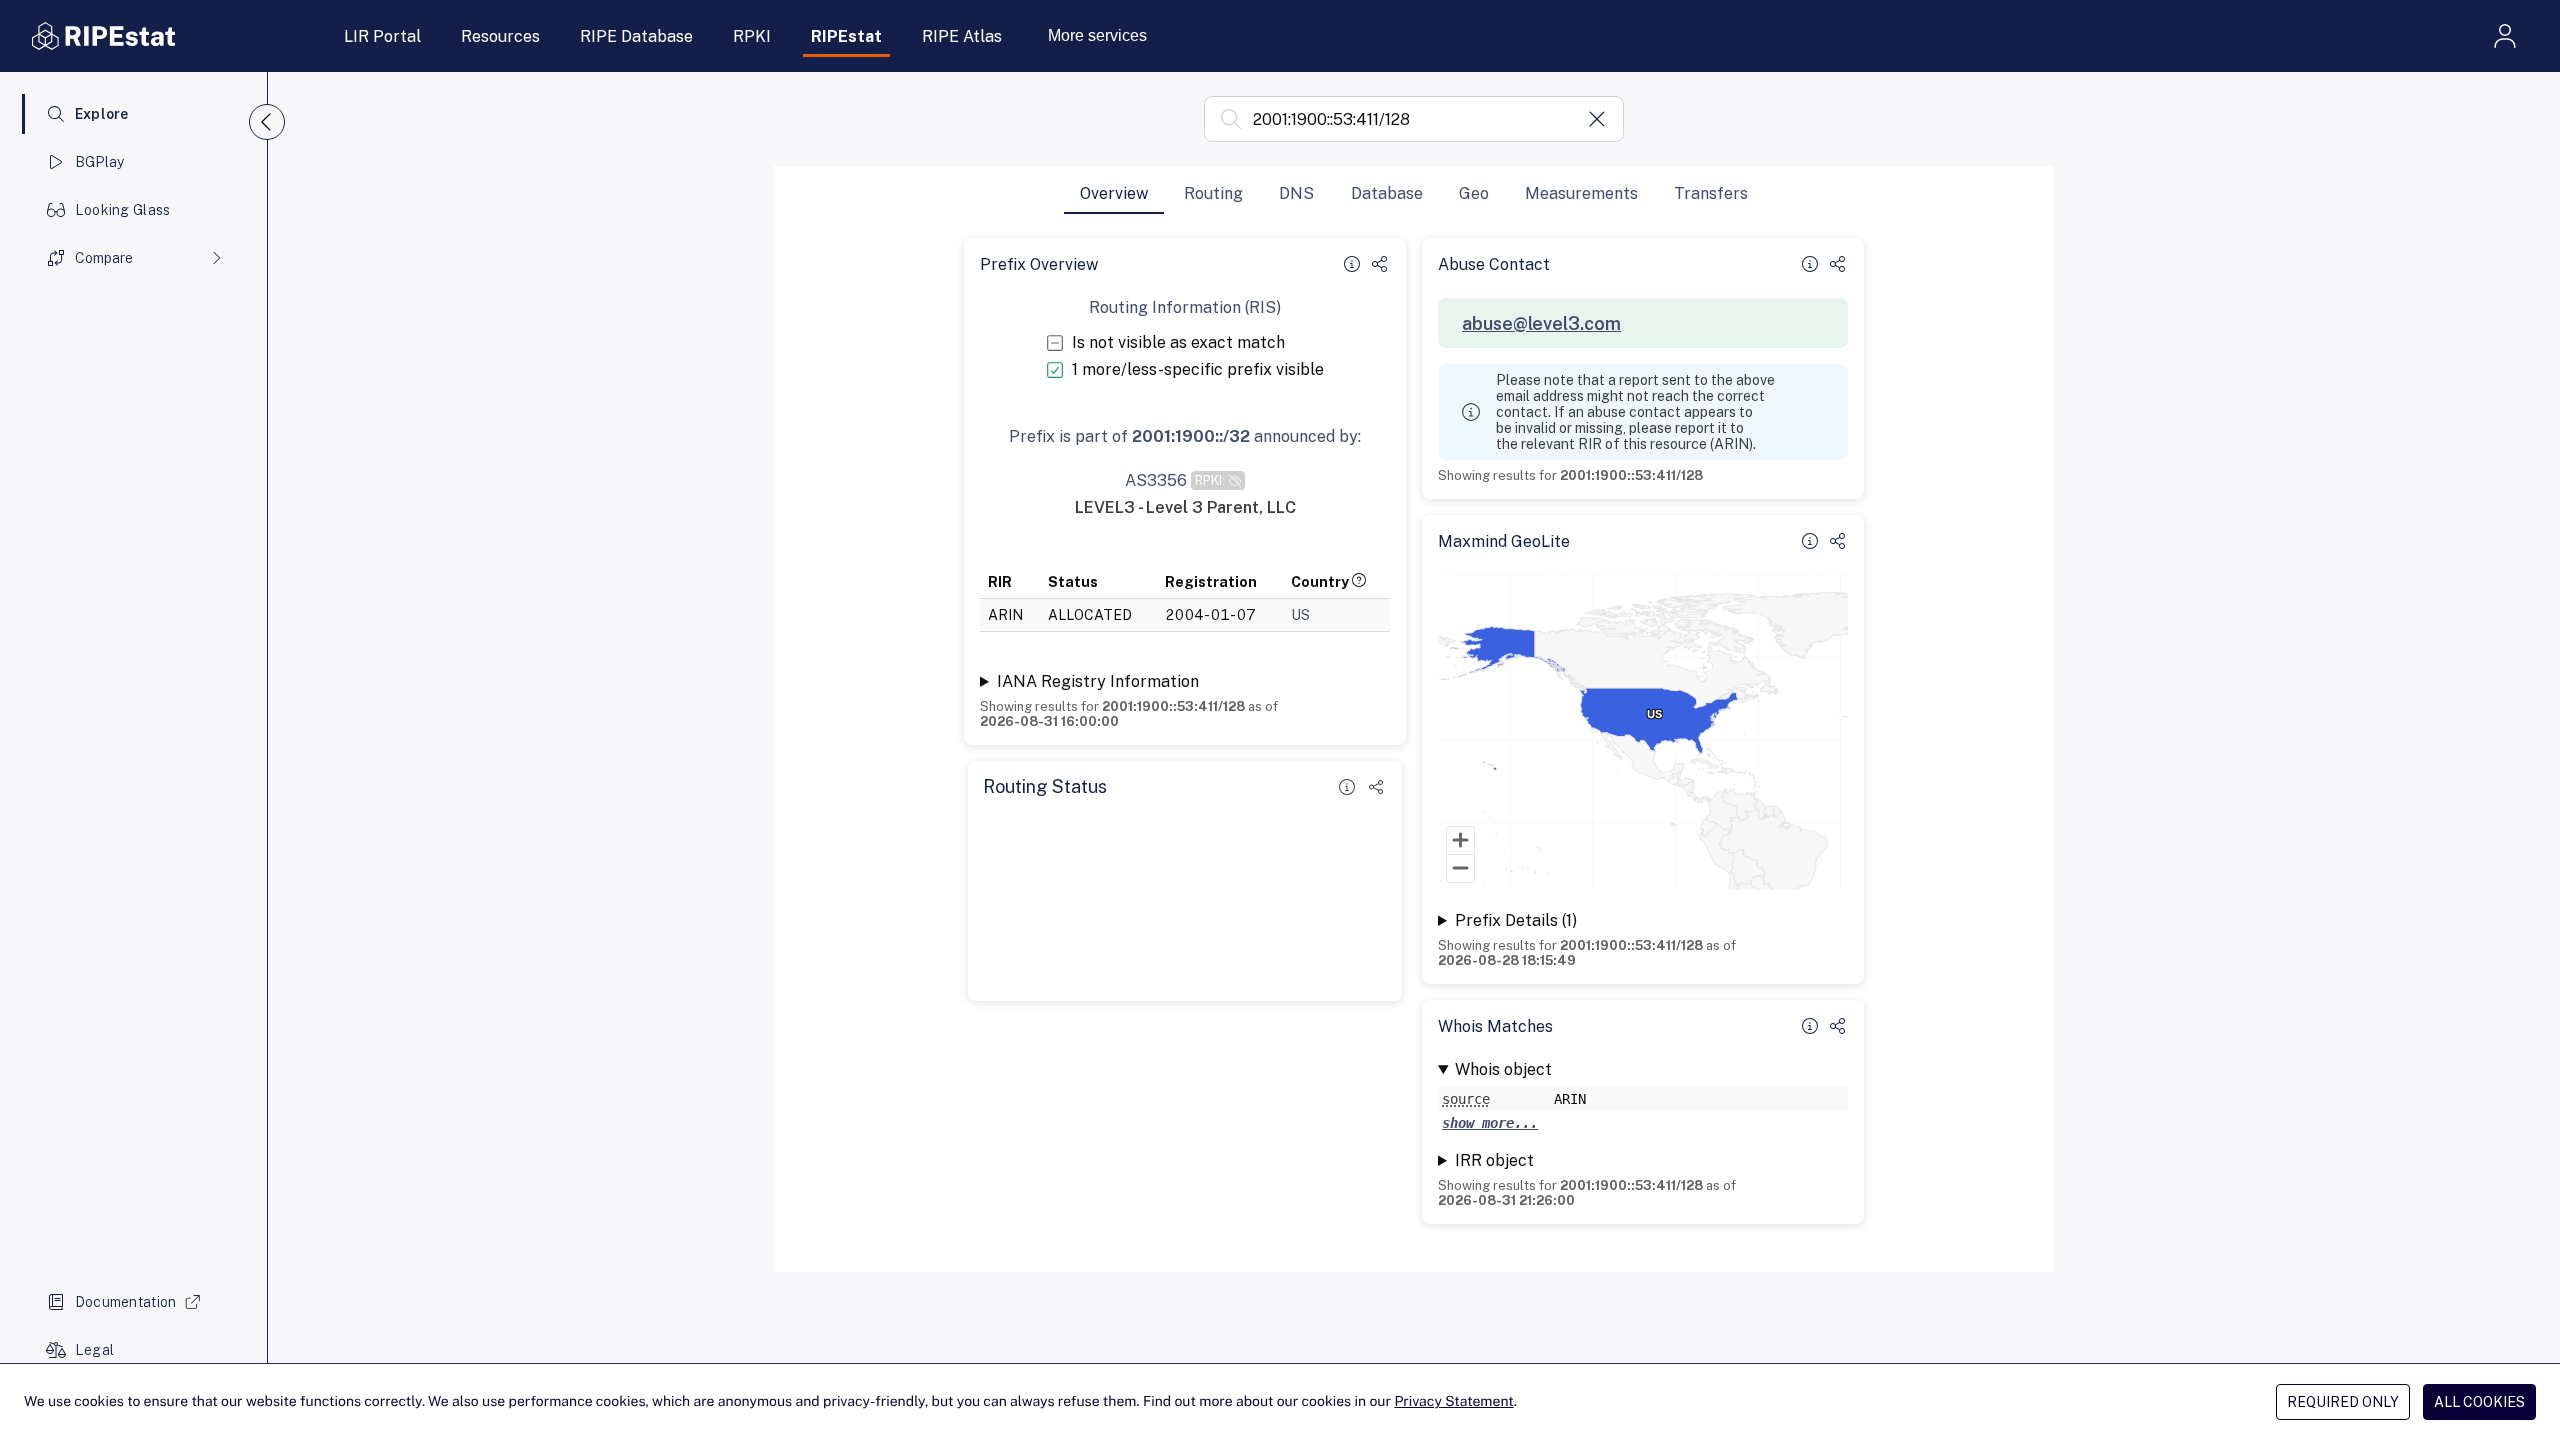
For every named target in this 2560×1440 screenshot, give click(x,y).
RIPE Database (636, 36)
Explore (102, 114)
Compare (104, 258)
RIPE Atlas (962, 36)
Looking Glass (123, 210)
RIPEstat (846, 36)
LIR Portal (382, 36)
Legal (94, 1350)
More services (1097, 35)
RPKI (752, 36)
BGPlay (100, 162)
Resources (500, 36)
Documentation (126, 1302)
